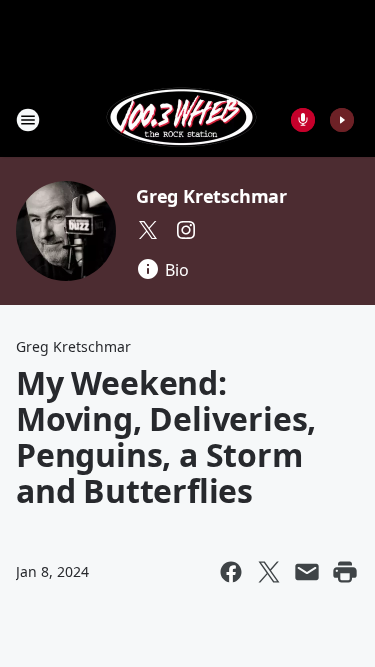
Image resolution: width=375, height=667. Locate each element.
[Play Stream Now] (342, 120)
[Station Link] (181, 119)
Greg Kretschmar (211, 196)
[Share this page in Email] (307, 572)
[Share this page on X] (269, 572)
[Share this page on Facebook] (231, 572)
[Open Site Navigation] (28, 120)
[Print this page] (345, 572)
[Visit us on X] (148, 230)
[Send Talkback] (303, 120)
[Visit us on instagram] (186, 230)
